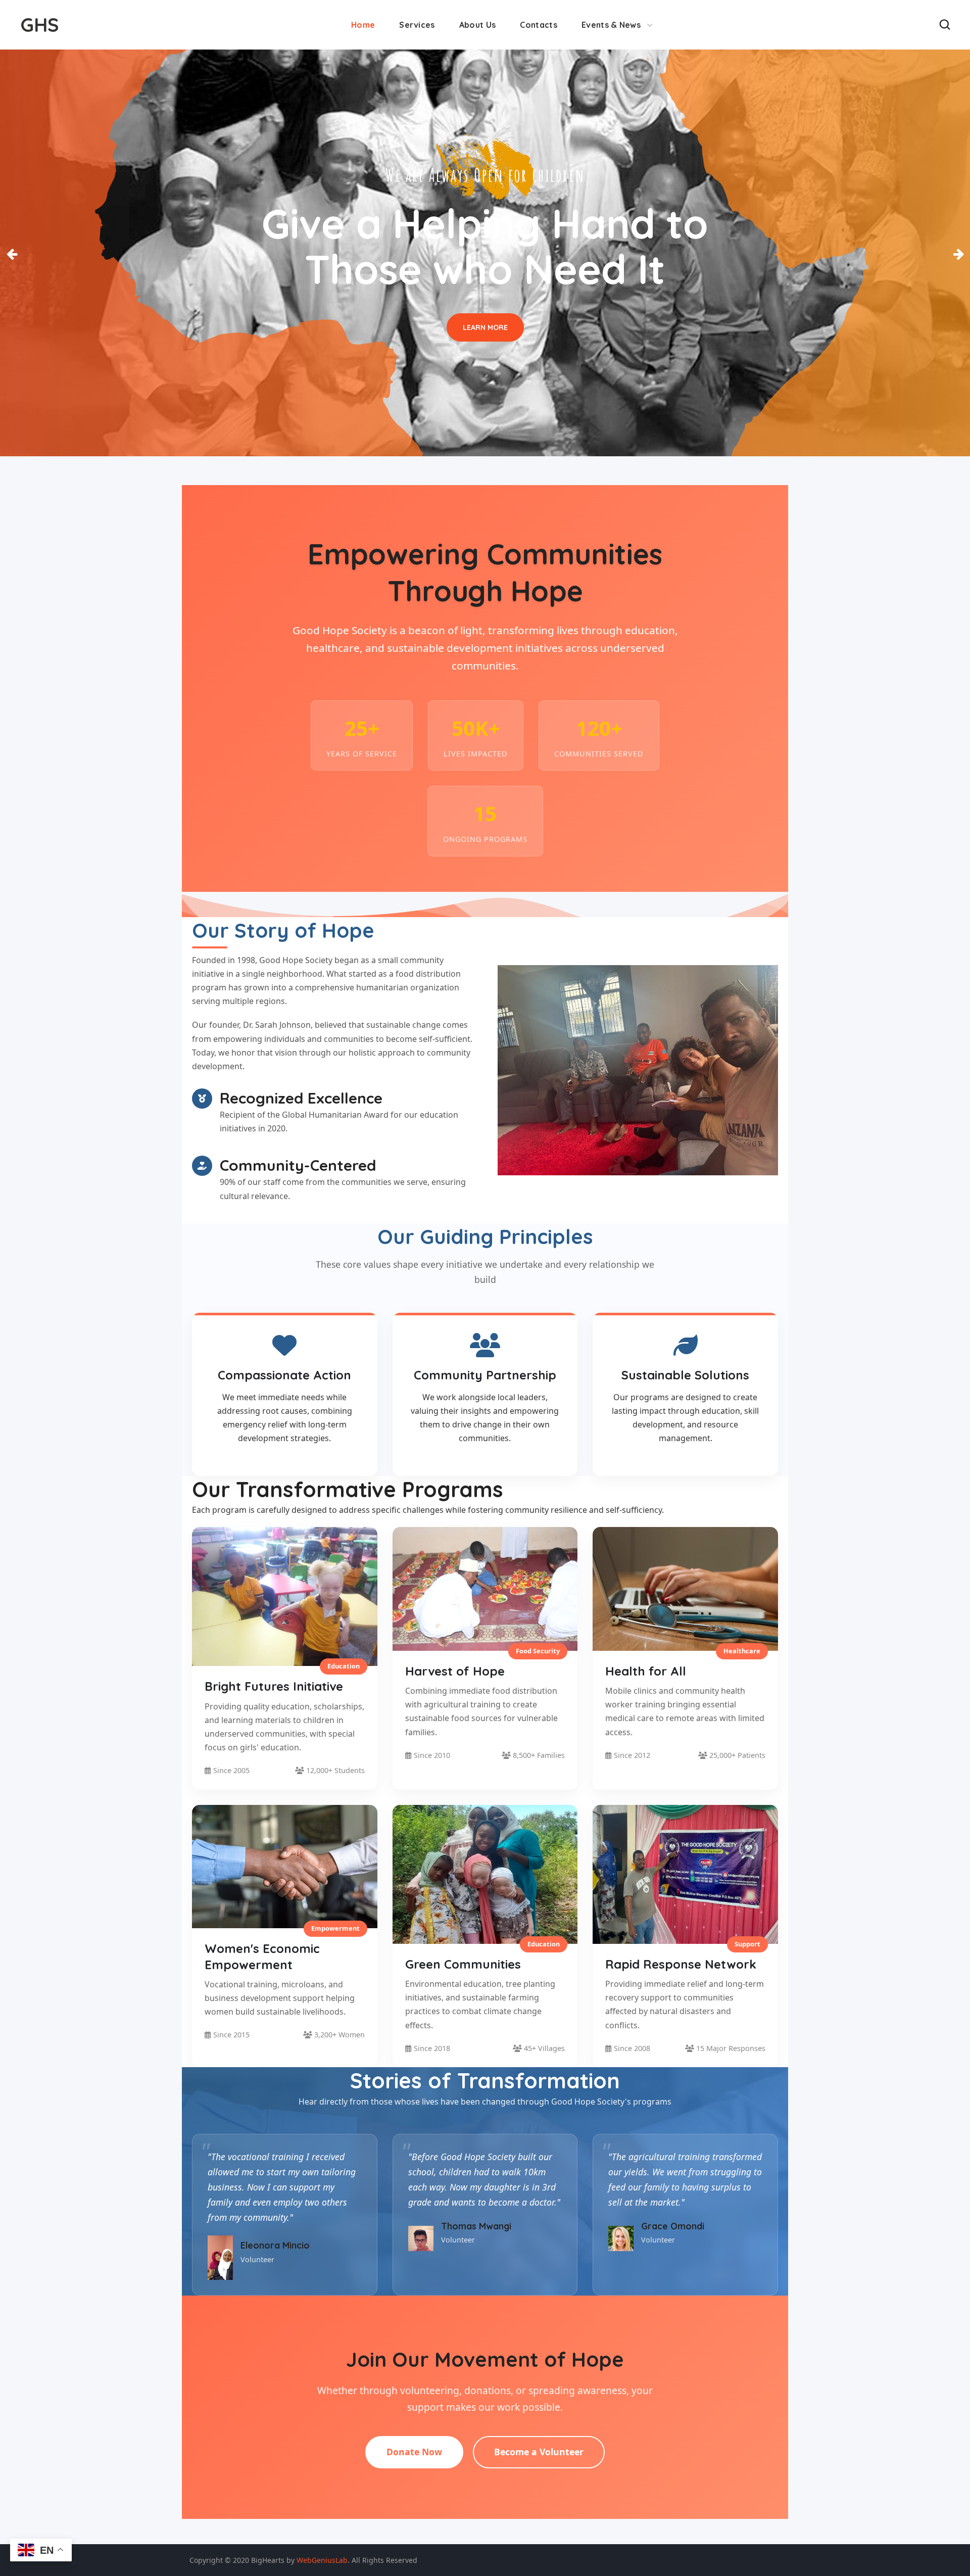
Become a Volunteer (539, 2452)
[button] (945, 25)
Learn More (485, 327)
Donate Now (414, 2452)
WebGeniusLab (322, 2560)
